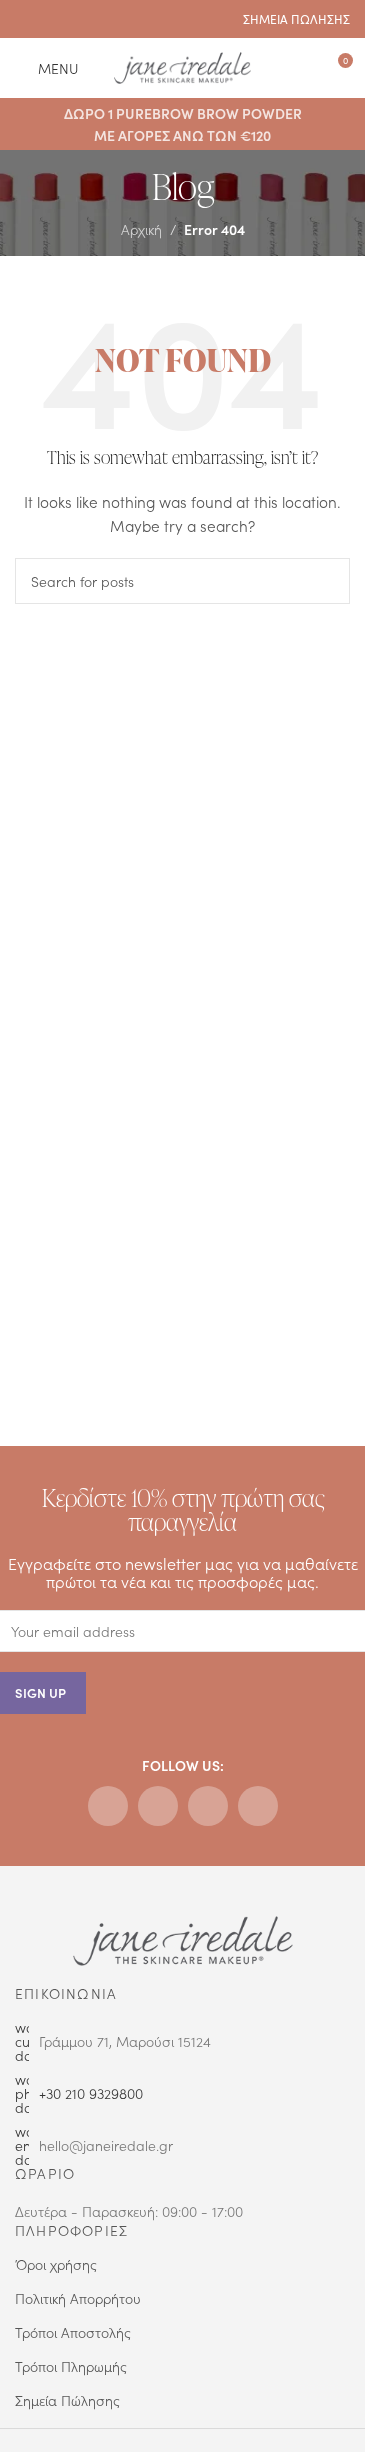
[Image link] (183, 1939)
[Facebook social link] (27, 18)
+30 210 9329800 (91, 2093)
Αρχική (141, 229)
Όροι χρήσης (56, 2264)
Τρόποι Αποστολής (73, 2332)
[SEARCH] (327, 581)
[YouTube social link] (78, 18)
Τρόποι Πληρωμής (71, 2366)
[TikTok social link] (103, 18)
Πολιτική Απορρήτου (78, 2298)
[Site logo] (183, 65)
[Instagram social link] (52, 18)
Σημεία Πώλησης (67, 2400)
